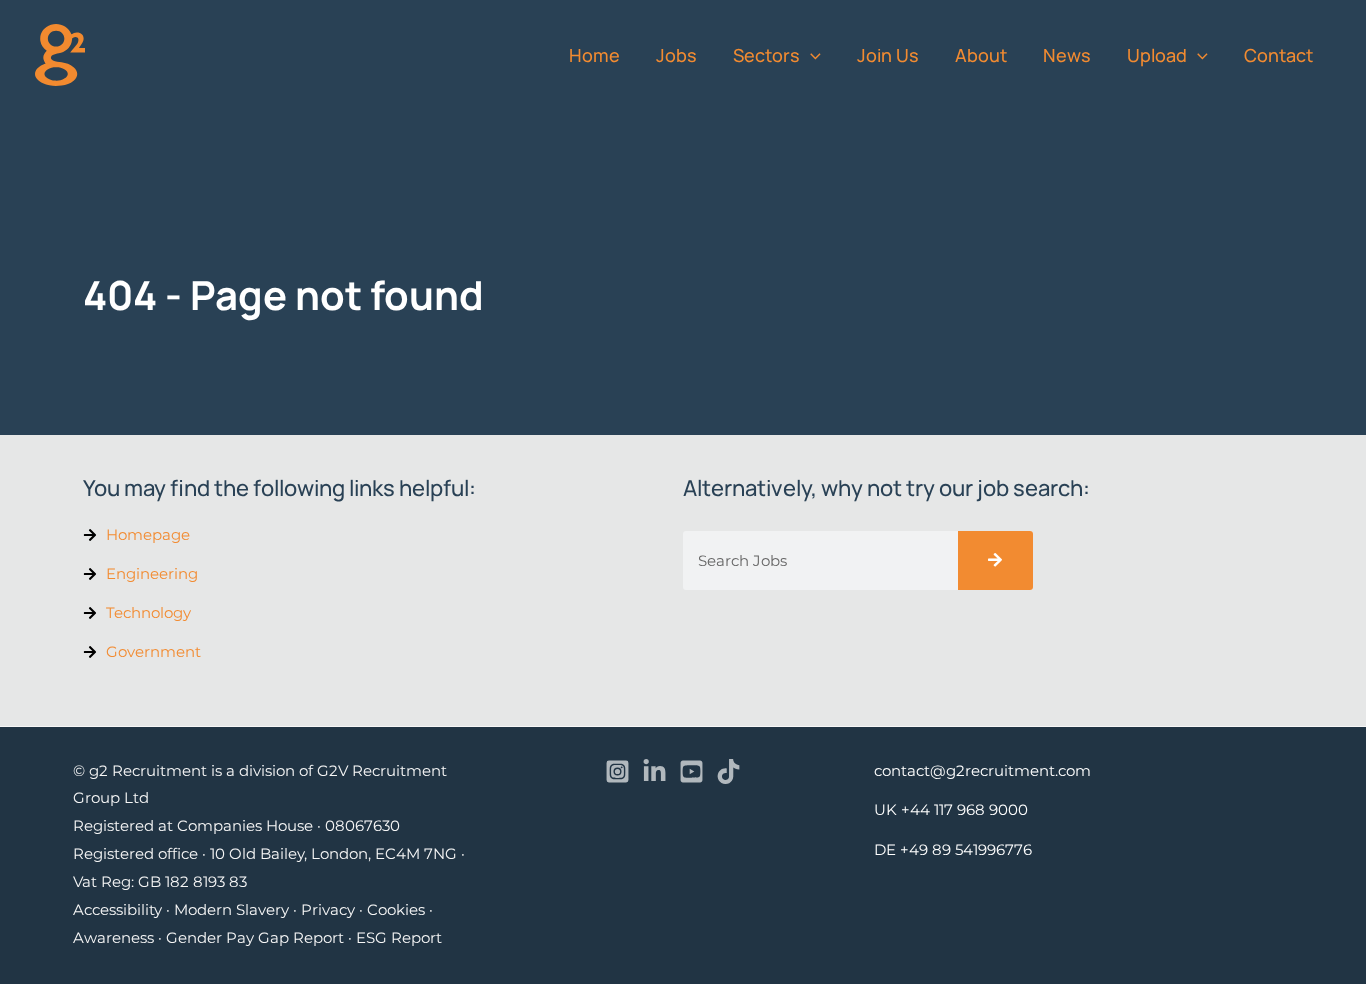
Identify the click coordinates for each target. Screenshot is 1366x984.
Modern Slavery (231, 909)
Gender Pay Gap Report (255, 937)
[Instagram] (617, 771)
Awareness (113, 937)
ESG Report (399, 937)
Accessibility (117, 909)
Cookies (396, 909)
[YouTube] (691, 771)
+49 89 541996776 (966, 849)
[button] (810, 55)
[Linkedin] (654, 771)
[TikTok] (728, 771)
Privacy (328, 909)
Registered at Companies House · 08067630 (236, 825)
